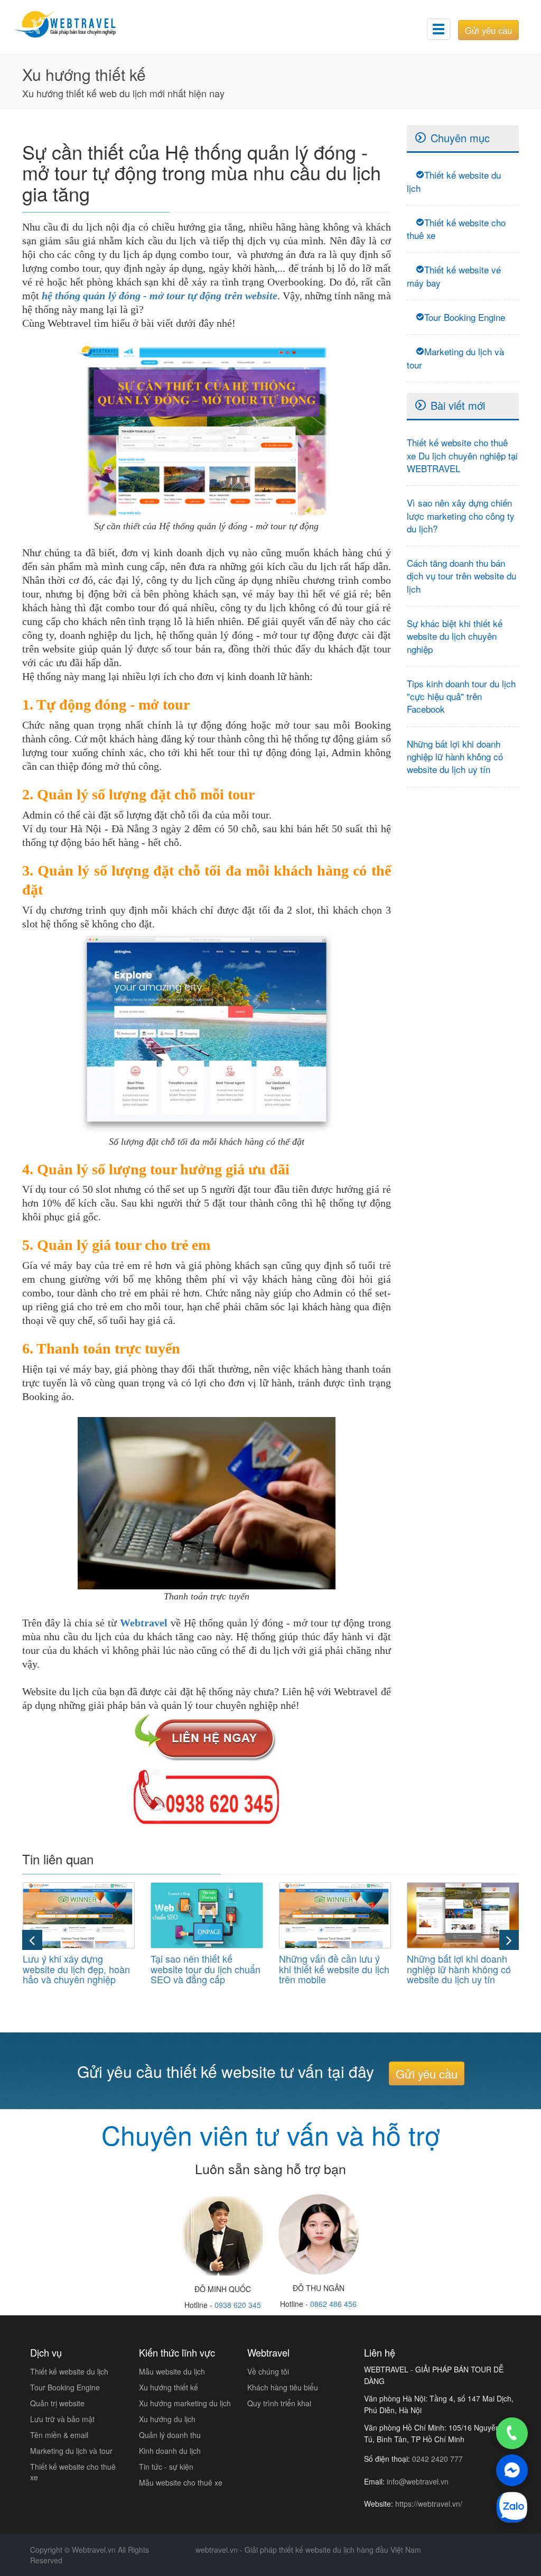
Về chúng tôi (268, 2371)
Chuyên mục (460, 138)
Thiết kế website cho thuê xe (456, 229)
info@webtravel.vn (418, 2481)
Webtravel (144, 1623)
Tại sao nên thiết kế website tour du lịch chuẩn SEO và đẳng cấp (206, 1969)
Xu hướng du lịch (167, 2419)
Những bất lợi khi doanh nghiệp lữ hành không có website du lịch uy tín (455, 757)
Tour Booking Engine (465, 317)
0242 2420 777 (437, 2459)
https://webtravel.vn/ (429, 2504)
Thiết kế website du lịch (454, 181)
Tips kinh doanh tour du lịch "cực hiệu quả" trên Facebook (461, 696)
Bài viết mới (458, 405)
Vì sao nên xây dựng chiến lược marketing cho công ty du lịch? (461, 516)
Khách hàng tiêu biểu (283, 2387)
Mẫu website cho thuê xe (181, 2482)
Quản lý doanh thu (170, 2435)
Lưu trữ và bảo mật (62, 2419)
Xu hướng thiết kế (169, 2387)
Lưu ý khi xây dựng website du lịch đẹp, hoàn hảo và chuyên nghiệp (76, 1969)
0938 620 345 (238, 2305)
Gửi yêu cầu (488, 30)
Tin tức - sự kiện (166, 2467)
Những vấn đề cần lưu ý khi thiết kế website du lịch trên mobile (334, 1969)
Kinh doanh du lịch (170, 2451)
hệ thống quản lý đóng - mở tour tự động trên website (160, 296)
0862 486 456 (333, 2304)
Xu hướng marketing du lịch (185, 2403)
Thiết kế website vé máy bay (454, 276)
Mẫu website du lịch (172, 2371)
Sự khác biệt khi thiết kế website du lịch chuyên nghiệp (455, 636)
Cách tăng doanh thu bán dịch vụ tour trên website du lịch (461, 576)
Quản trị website (57, 2403)
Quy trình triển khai (279, 2403)
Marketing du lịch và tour (455, 358)
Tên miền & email (59, 2435)
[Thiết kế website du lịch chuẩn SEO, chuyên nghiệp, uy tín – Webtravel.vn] (74, 24)
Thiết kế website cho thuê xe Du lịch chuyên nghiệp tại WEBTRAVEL (462, 455)
